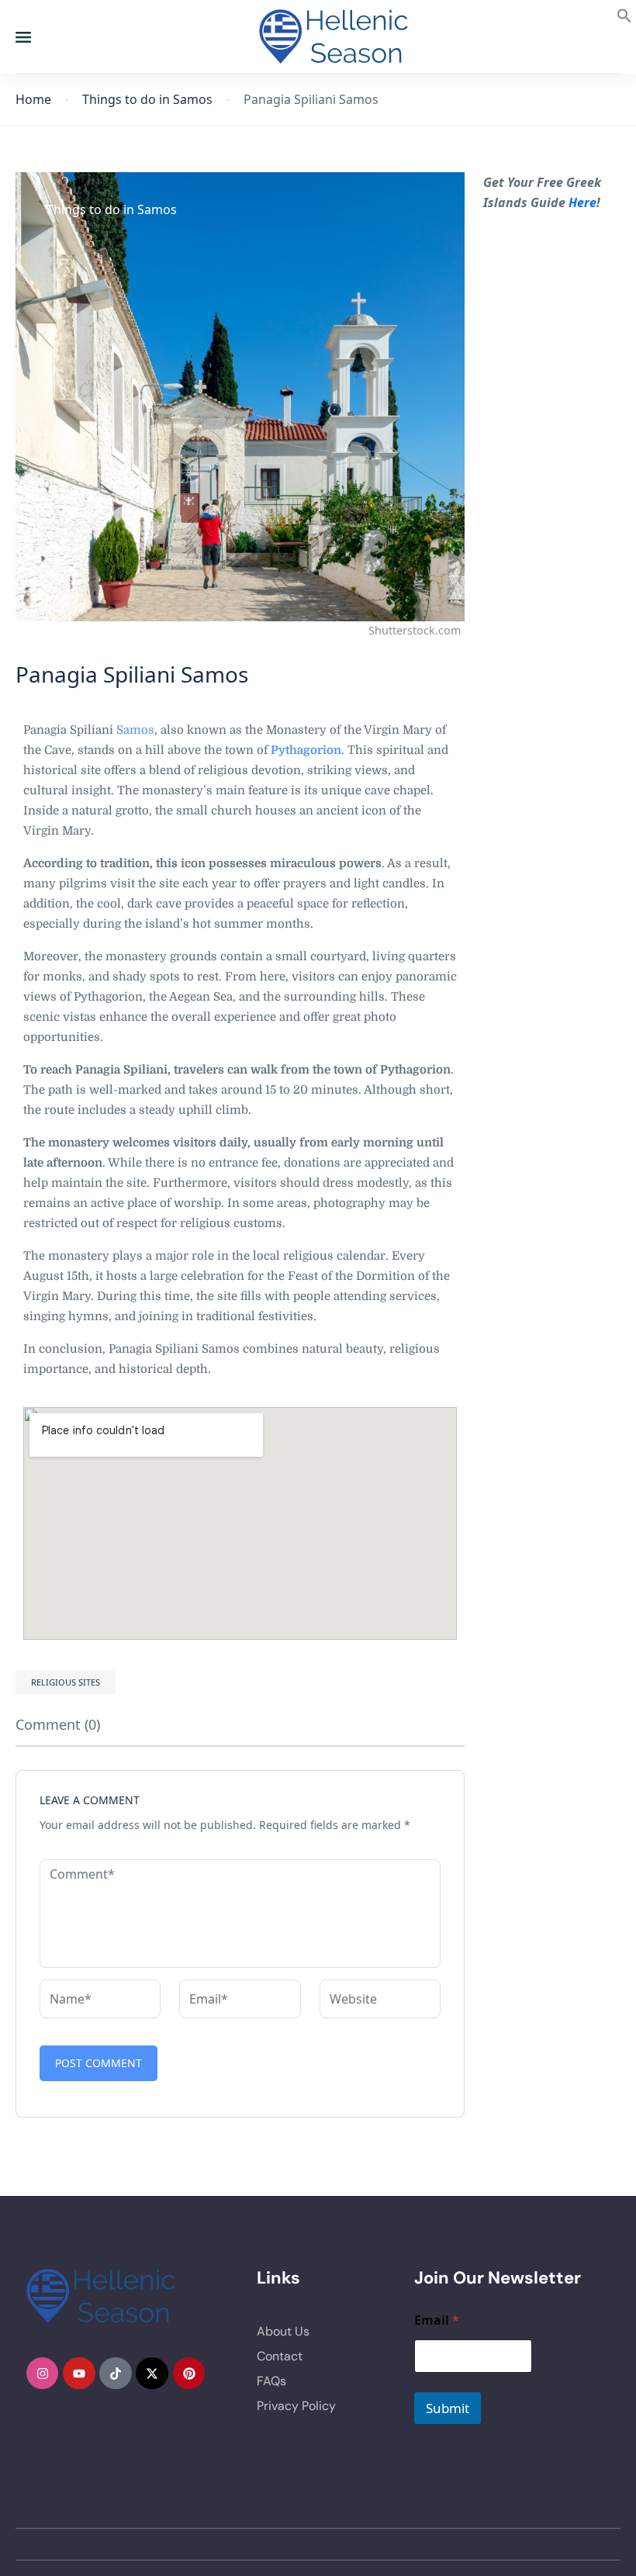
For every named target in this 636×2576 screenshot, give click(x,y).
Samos (135, 730)
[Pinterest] (189, 2374)
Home (33, 100)
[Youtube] (79, 2374)
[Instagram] (43, 2374)
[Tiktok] (116, 2374)
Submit (448, 2408)
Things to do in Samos (147, 100)
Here (582, 202)
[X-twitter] (152, 2374)
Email (437, 2320)
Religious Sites (66, 1682)
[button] (624, 14)
